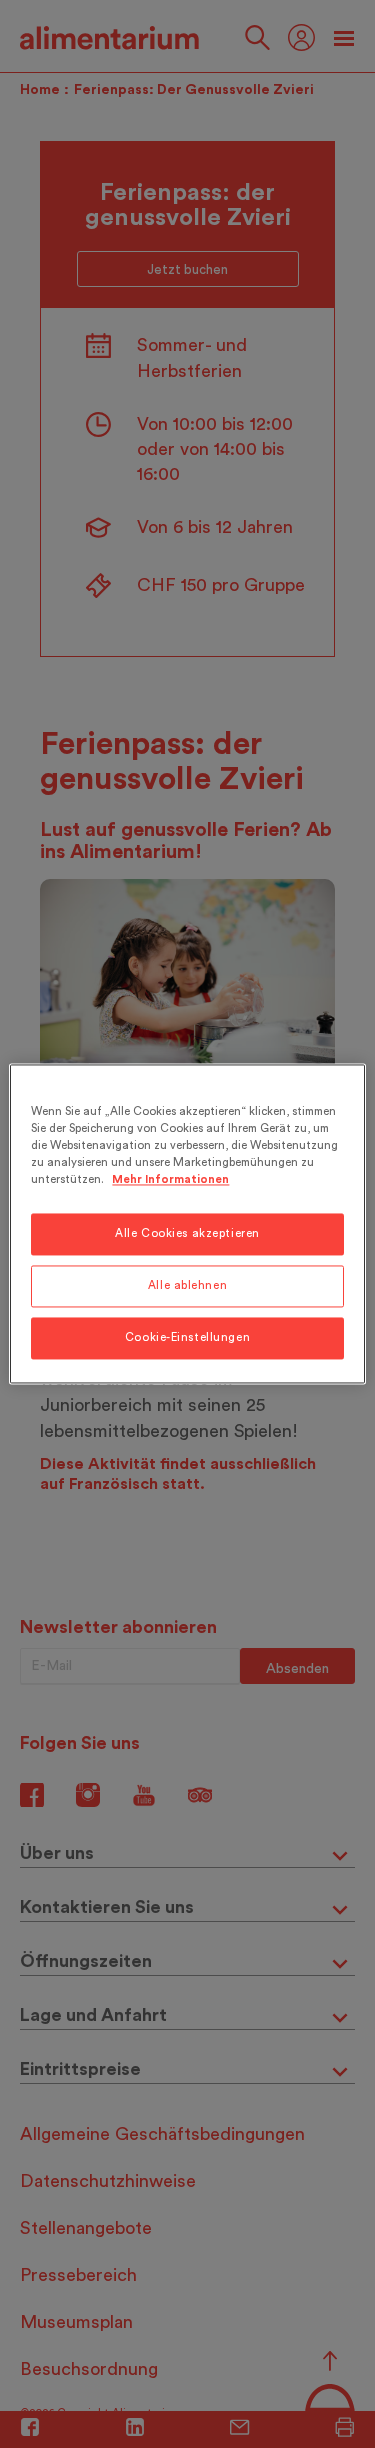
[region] (187, 1223)
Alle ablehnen (187, 1286)
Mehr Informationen (170, 1180)
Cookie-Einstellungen (187, 1338)
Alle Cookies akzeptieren (187, 1234)
